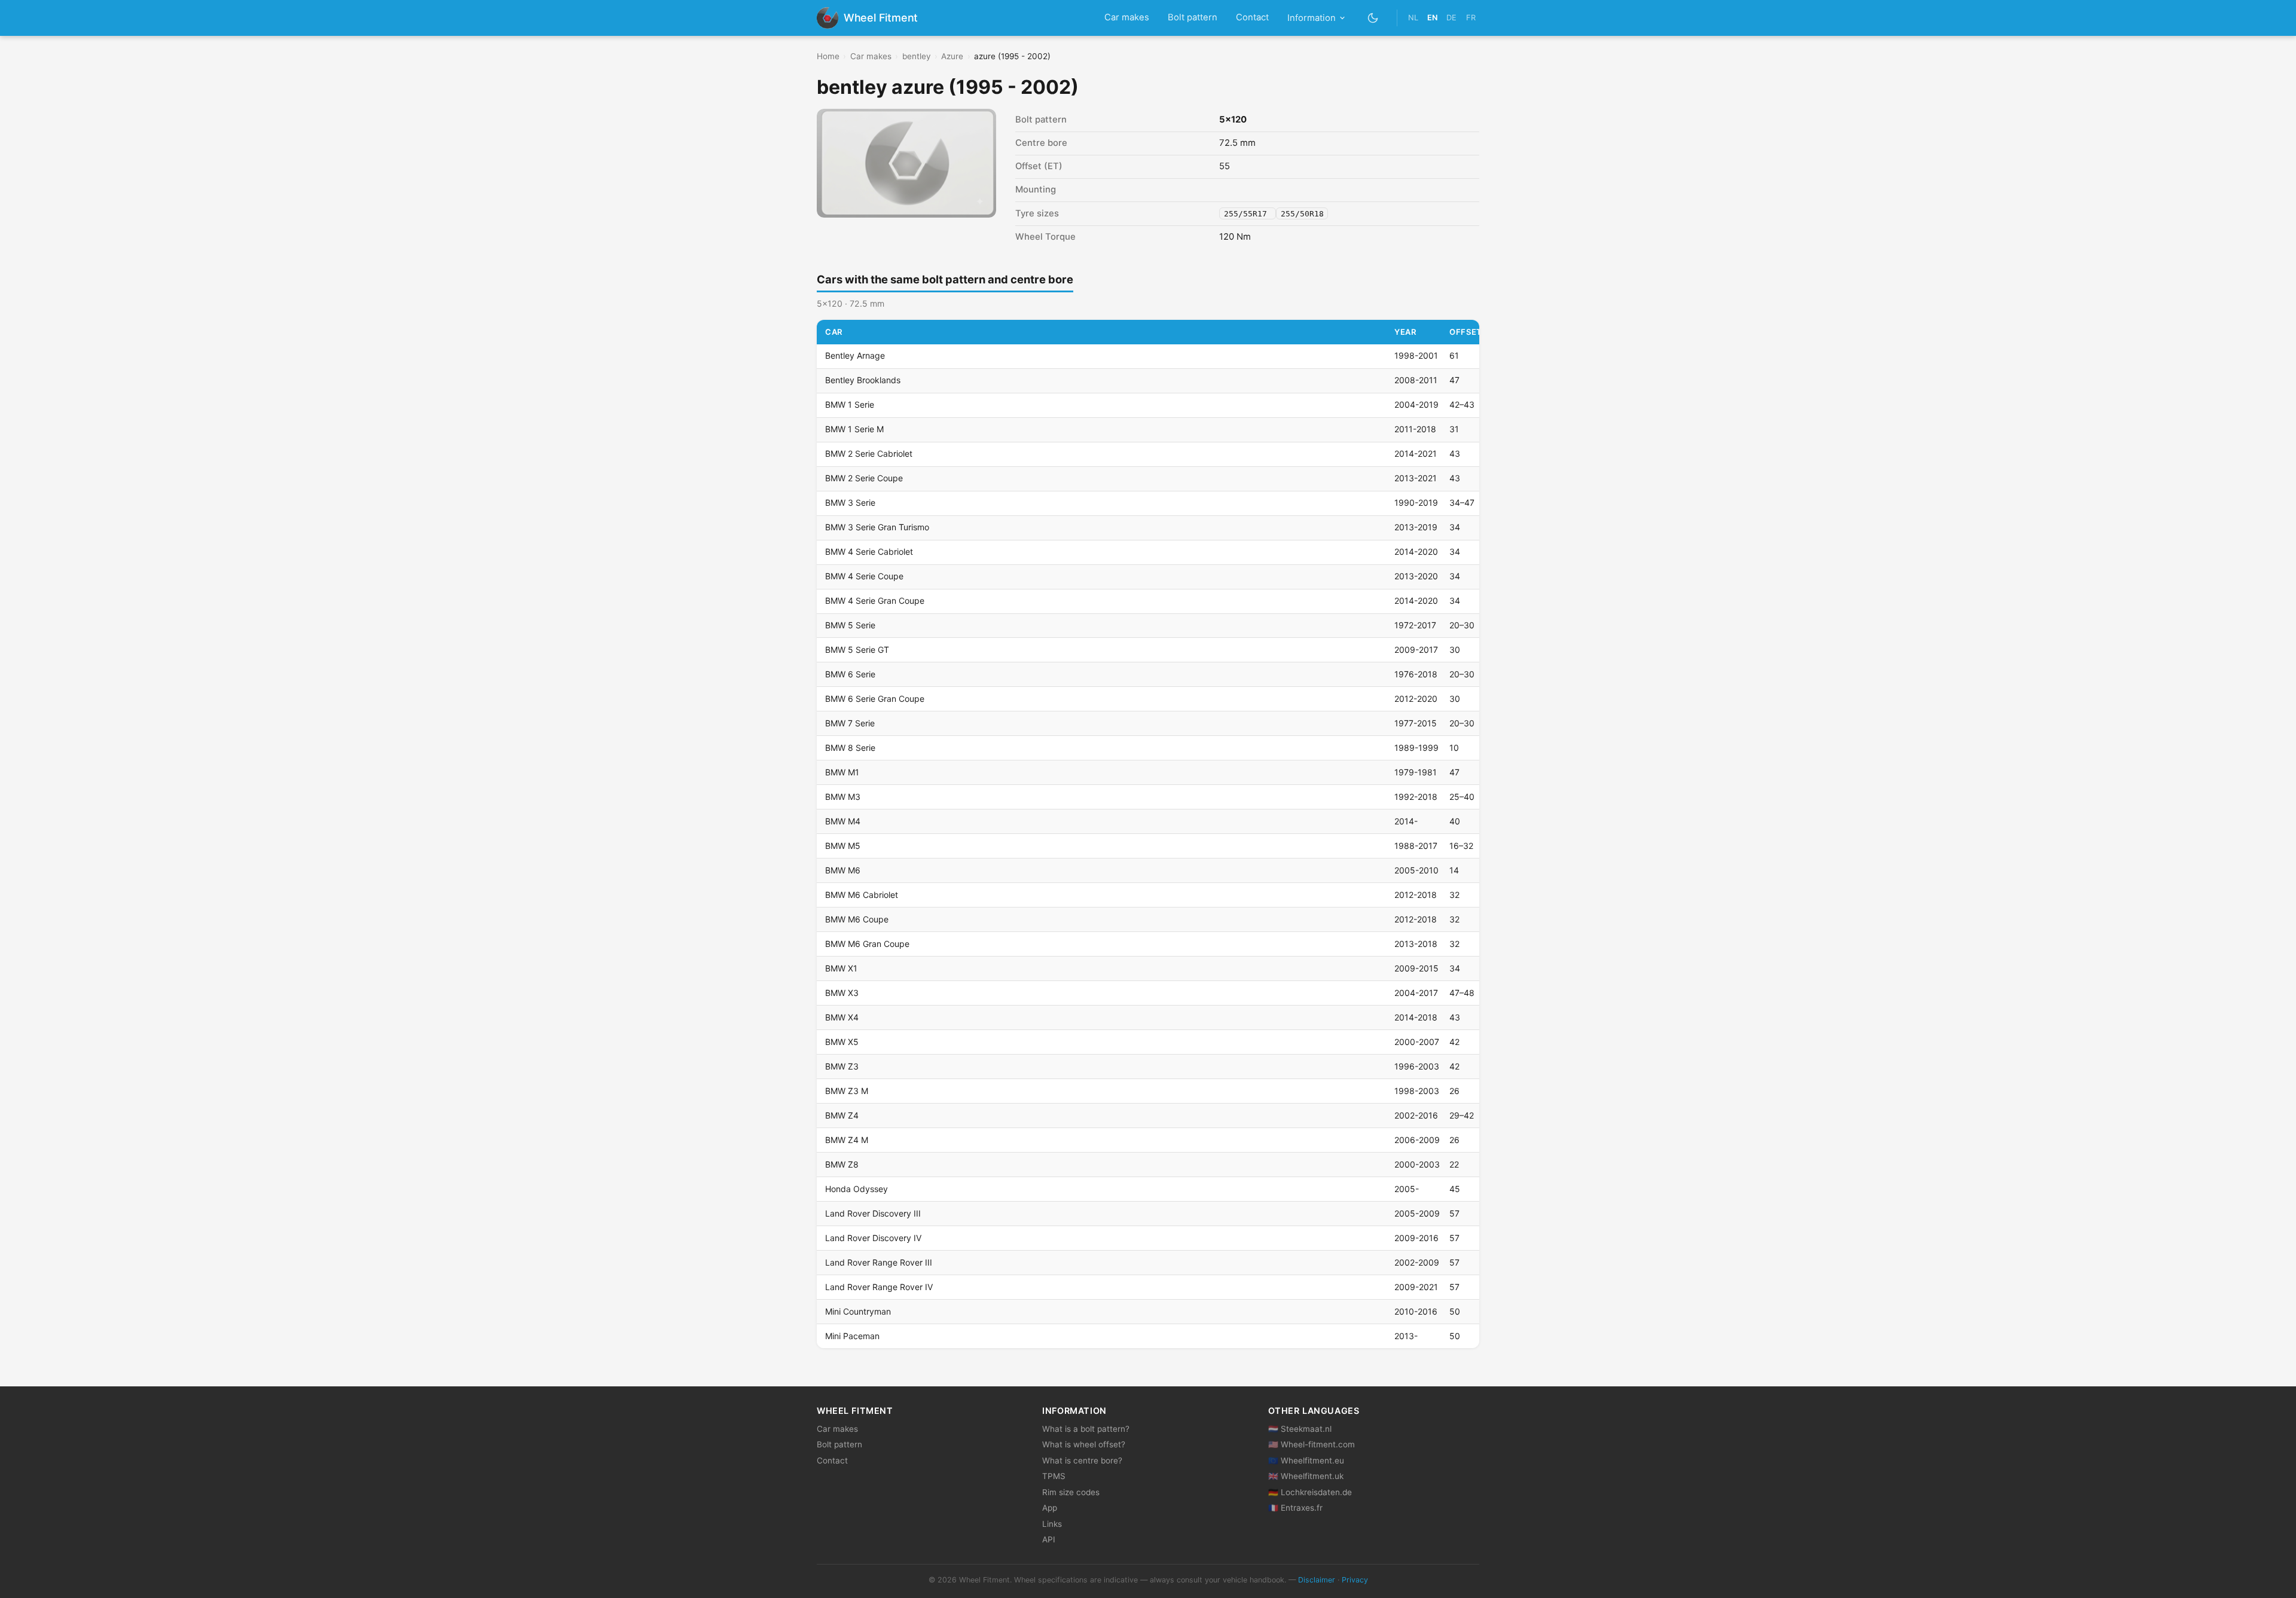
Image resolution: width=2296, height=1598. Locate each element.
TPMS (1054, 1476)
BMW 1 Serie (850, 404)
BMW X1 (841, 968)
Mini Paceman (852, 1336)
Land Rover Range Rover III (879, 1262)
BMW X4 (842, 1017)
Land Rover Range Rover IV (879, 1287)
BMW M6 (843, 870)
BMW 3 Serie (850, 502)
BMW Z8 (842, 1164)
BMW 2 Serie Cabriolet (869, 453)
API (1049, 1539)
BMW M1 (842, 772)
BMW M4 (843, 821)
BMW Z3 (842, 1066)
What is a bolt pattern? (1086, 1429)
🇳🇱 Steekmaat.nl (1300, 1429)
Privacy (1355, 1580)
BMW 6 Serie (850, 674)
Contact (1252, 17)
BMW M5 (843, 846)
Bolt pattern (1193, 17)
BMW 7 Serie (850, 723)
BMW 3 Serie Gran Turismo (877, 527)
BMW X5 (842, 1042)
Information (1312, 18)
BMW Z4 (842, 1115)
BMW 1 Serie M (854, 429)
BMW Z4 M (847, 1140)
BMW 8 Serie (850, 748)
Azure (952, 56)
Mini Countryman (858, 1311)
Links (1052, 1524)
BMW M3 (843, 797)
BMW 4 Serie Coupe (864, 576)
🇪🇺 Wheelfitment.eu (1306, 1460)
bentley (917, 56)
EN (1432, 18)
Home (828, 56)
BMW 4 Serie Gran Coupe (875, 601)
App (1050, 1508)
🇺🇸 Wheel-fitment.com (1312, 1444)
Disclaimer (1317, 1580)
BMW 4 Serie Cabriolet (869, 551)
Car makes (1127, 17)
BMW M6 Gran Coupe (867, 944)
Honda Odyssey (857, 1189)
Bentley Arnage (855, 355)
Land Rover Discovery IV (873, 1238)
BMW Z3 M (847, 1091)
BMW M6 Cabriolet (862, 895)
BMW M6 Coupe (857, 919)
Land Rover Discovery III (873, 1213)
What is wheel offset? (1084, 1444)
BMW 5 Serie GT (857, 650)
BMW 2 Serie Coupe (864, 478)
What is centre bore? (1082, 1460)
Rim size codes (1071, 1492)
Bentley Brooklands (863, 380)
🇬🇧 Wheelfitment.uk (1306, 1476)
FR (1471, 18)
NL (1413, 18)
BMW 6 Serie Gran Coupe (875, 699)
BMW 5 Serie (850, 625)
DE (1451, 18)
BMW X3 (842, 993)
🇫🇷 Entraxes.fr (1295, 1508)
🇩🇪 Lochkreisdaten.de (1310, 1492)
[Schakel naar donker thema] (1373, 18)
